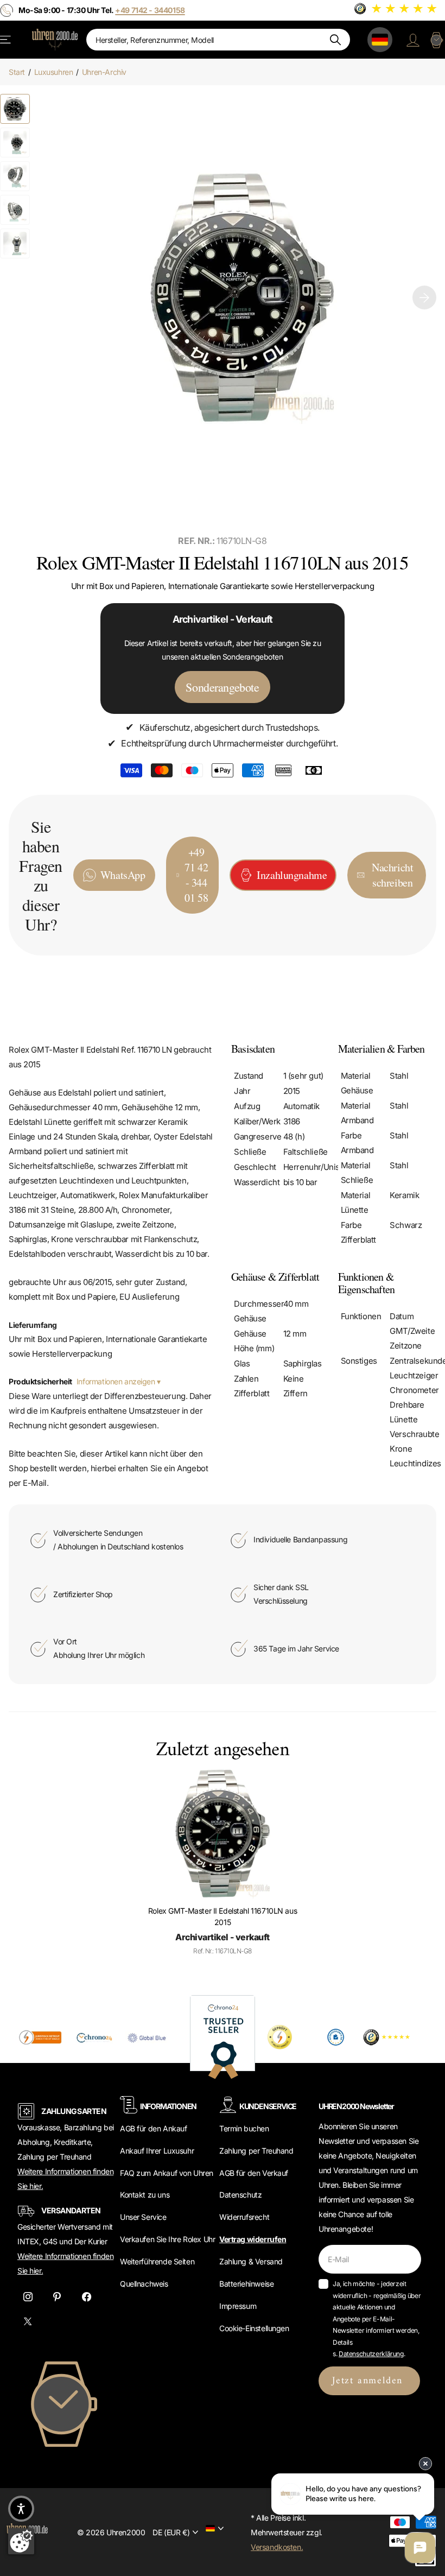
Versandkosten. (277, 2547)
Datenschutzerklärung (371, 2354)
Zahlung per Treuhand (256, 2151)
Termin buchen (244, 2128)
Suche (335, 40)
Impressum (238, 2306)
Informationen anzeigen (117, 1381)
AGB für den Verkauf (254, 2173)
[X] (28, 2322)
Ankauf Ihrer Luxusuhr (157, 2151)
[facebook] (86, 2297)
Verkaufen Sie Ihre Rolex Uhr (167, 2239)
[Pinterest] (57, 2297)
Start (17, 72)
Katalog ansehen (6, 39)
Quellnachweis (144, 2284)
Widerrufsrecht (244, 2217)
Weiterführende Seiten (157, 2261)
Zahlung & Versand (251, 2261)
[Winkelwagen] (436, 40)
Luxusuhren (54, 72)
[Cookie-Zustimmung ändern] (21, 2541)
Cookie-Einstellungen (254, 2328)
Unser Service (143, 2217)
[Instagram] (28, 2297)
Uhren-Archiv (104, 72)
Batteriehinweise (246, 2284)
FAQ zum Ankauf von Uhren (167, 2173)
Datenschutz (240, 2195)
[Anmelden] (413, 40)
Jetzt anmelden (369, 2381)
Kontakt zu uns (145, 2195)
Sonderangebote (222, 687)
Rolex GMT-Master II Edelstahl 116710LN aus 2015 (223, 1916)
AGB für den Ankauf (153, 2128)
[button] (424, 297)
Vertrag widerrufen (253, 2239)
